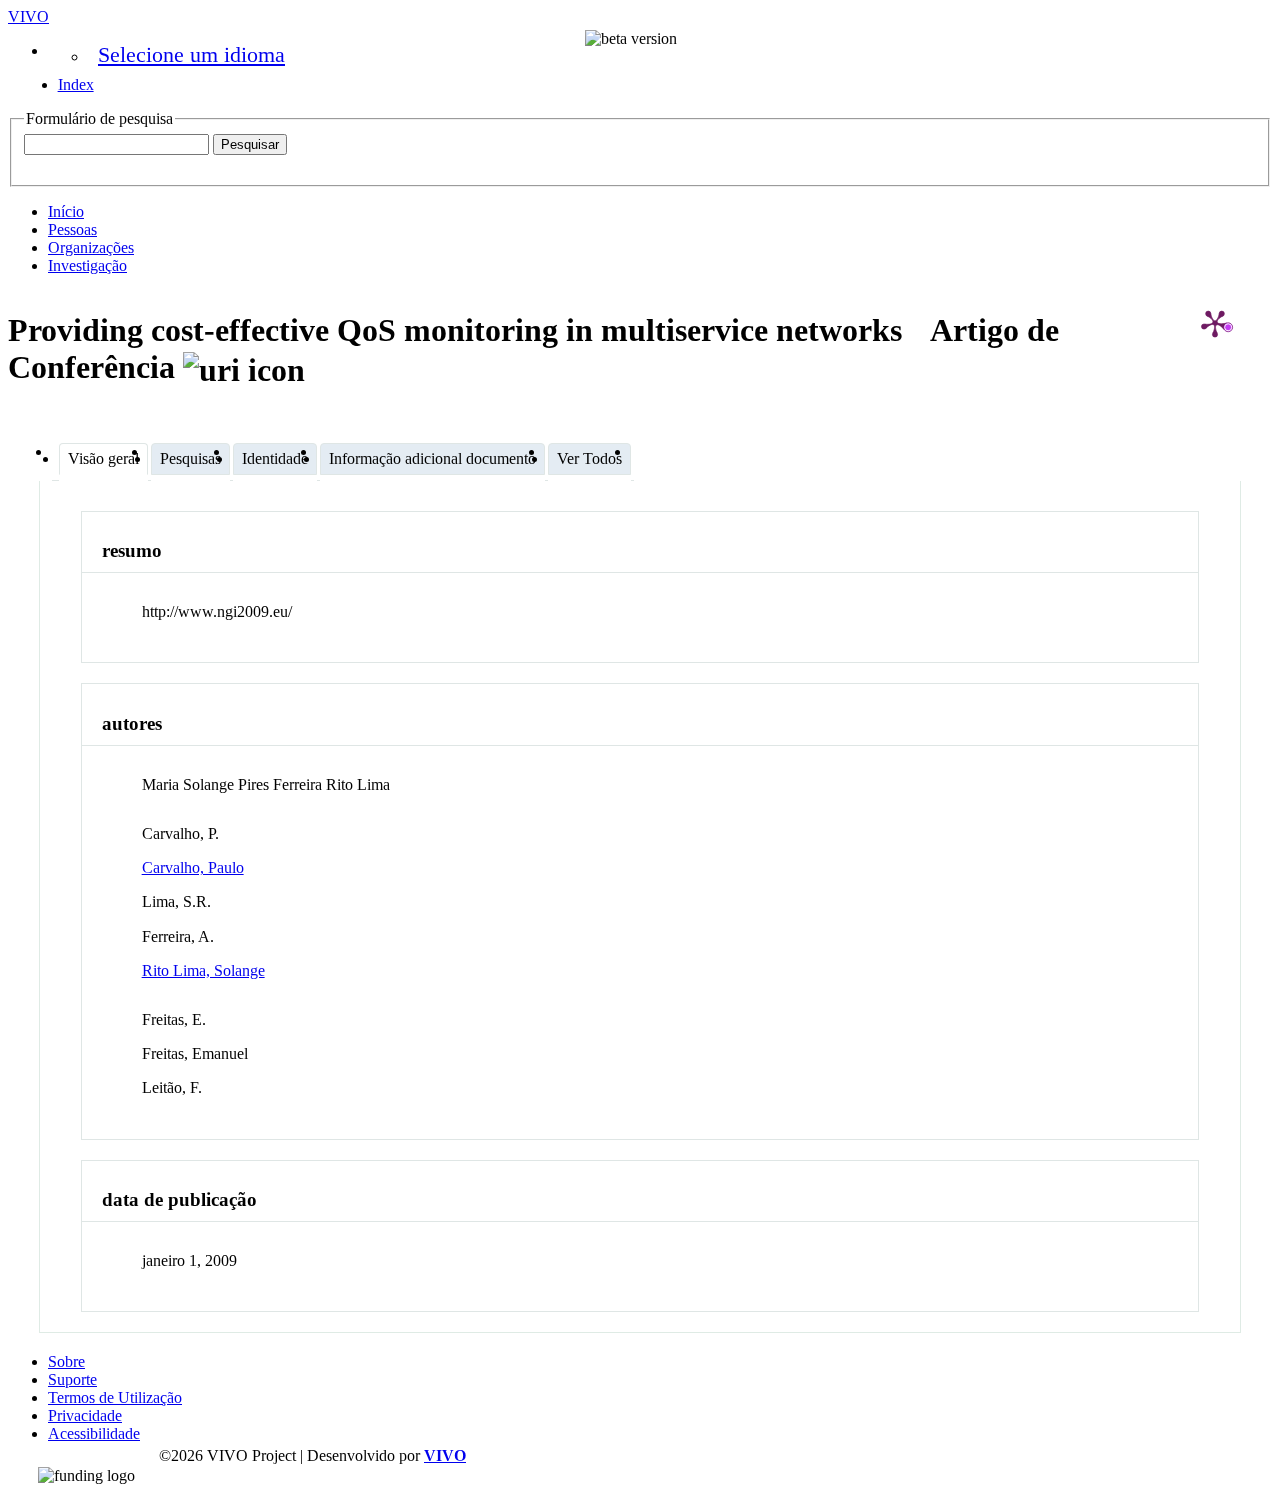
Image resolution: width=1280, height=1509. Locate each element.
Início (66, 211)
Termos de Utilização (115, 1397)
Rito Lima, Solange (203, 970)
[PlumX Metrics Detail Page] (1215, 323)
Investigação (87, 265)
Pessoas (72, 229)
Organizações (91, 247)
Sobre (66, 1361)
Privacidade (85, 1415)
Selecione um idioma (191, 54)
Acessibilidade (94, 1433)
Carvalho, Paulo (193, 867)
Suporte (72, 1379)
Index (76, 84)
